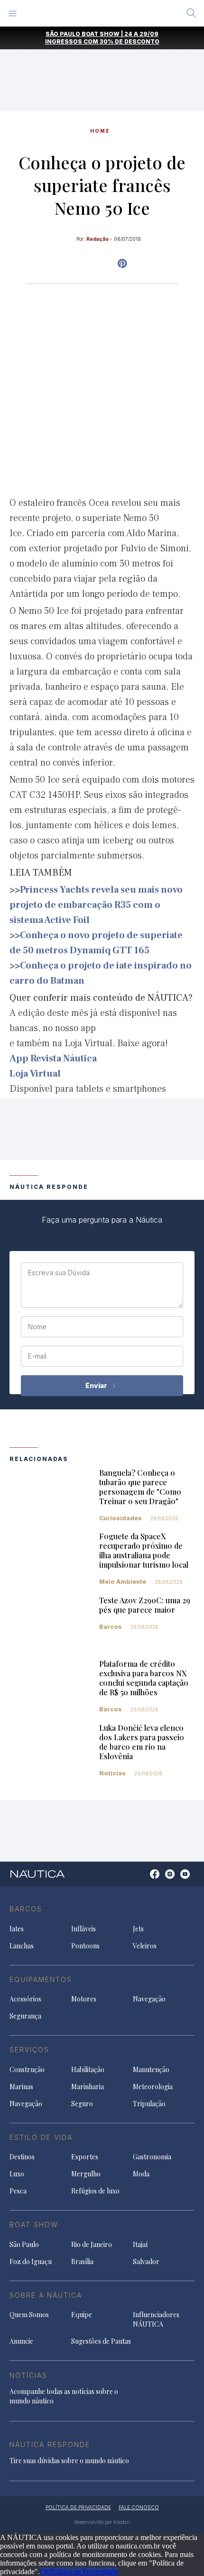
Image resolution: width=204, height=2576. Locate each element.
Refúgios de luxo (95, 2191)
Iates (17, 1929)
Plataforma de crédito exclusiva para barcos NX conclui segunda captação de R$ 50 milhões (144, 1678)
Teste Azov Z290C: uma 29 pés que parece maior (145, 1605)
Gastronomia (152, 2157)
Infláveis (83, 1929)
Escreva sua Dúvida (59, 1273)
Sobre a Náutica (46, 2295)
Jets (138, 1929)
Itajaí (140, 2244)
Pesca (18, 2191)
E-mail (37, 1356)
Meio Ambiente (123, 1582)
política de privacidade (78, 2507)
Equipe (82, 2315)
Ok (45, 2571)
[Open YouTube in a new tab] (122, 264)
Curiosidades (121, 1518)
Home (100, 131)
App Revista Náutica (53, 1059)
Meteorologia (153, 2087)
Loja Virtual (35, 1074)
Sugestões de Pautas (101, 2341)
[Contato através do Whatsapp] (144, 1879)
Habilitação (88, 2069)
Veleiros (145, 1946)
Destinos (22, 2157)
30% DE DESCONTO (130, 41)
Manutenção (151, 2069)
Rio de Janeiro (92, 2244)
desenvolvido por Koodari (102, 2522)
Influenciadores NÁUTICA (156, 2319)
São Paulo (24, 2244)
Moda (141, 2174)
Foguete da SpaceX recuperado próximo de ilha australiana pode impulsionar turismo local (144, 1550)
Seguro (82, 2104)
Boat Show (34, 2224)
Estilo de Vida (41, 2137)
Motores (84, 1999)
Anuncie (21, 2341)
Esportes (85, 2157)
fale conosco (139, 2507)
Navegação (149, 1999)
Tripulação (149, 2104)
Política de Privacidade (83, 2571)
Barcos (111, 1627)
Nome (37, 1327)
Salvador (146, 2261)
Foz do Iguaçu (31, 2261)
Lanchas (22, 1946)
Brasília (82, 2261)
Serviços (29, 2050)
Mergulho (86, 2174)
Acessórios (25, 1999)
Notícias (112, 1773)
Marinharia (88, 2087)
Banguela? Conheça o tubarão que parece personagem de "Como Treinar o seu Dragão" (140, 1487)
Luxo (17, 2174)
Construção (27, 2069)
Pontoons (85, 1946)
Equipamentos (41, 1979)
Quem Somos (29, 2315)
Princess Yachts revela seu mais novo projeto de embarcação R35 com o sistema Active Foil (96, 905)
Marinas (21, 2087)
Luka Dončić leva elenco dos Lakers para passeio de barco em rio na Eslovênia (142, 1742)
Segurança (25, 2016)
